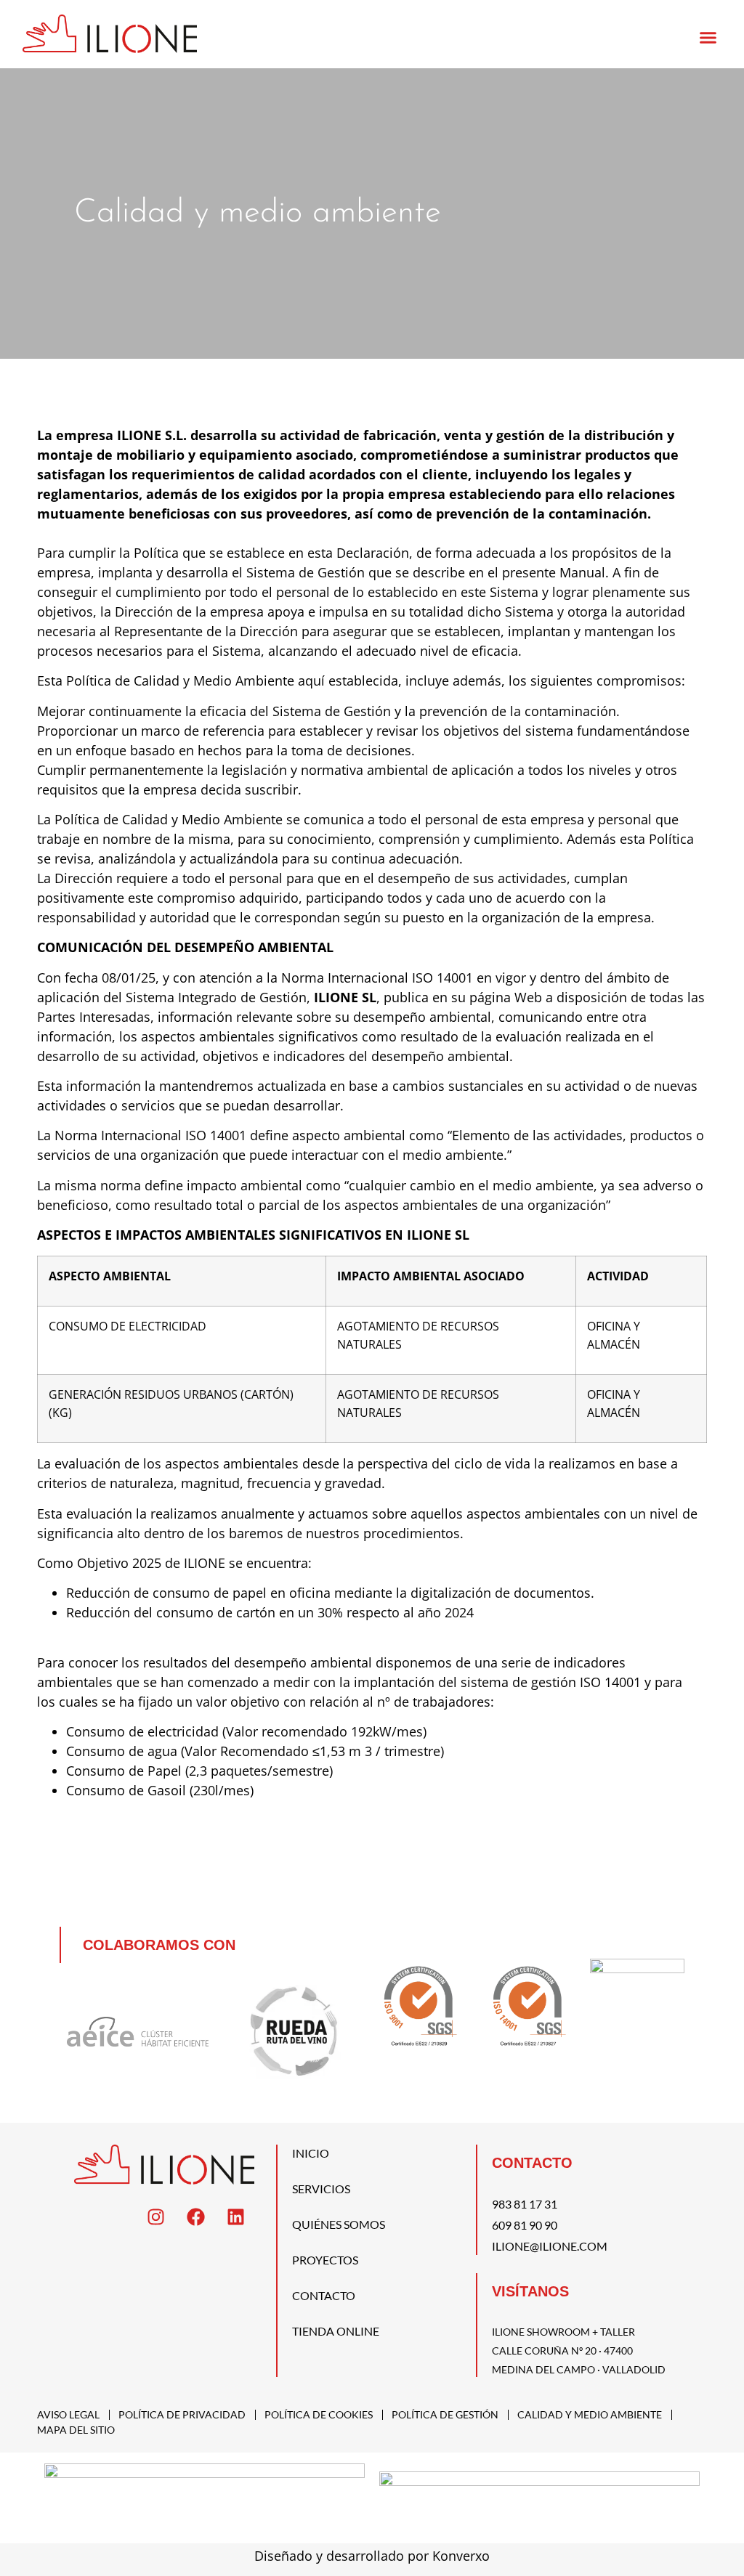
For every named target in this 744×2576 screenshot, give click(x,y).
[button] (708, 38)
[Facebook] (196, 2217)
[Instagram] (156, 2217)
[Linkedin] (236, 2217)
